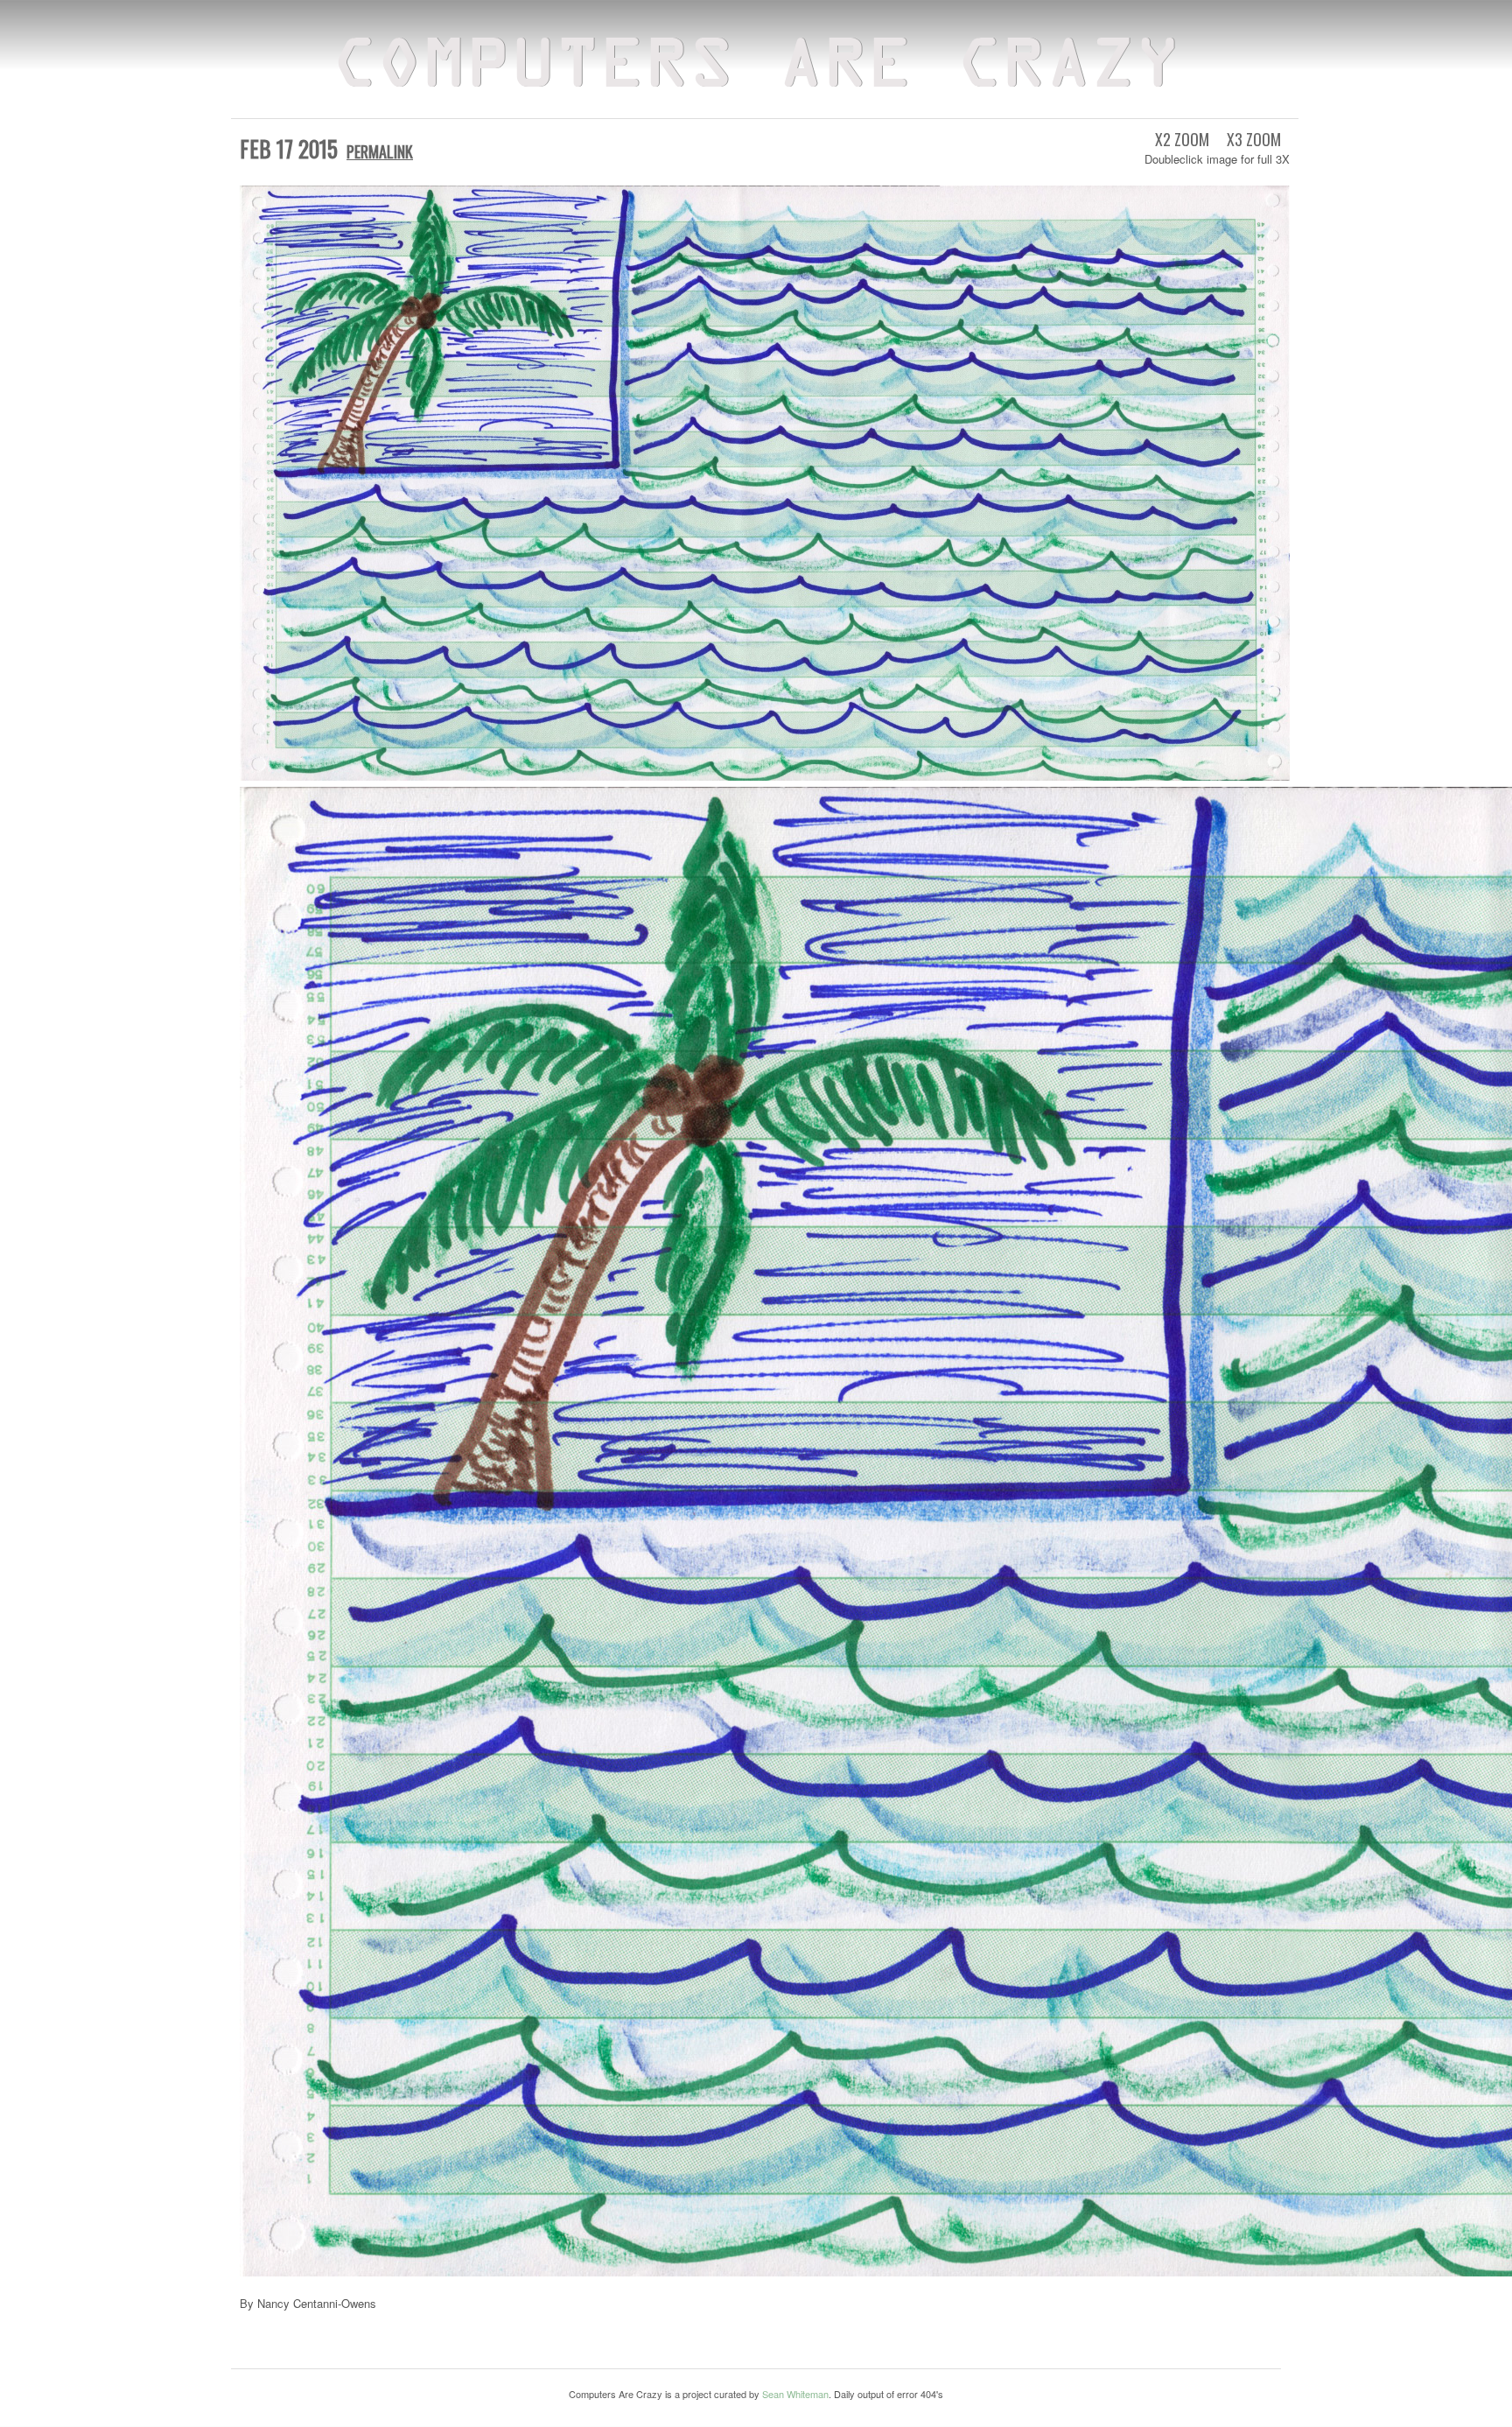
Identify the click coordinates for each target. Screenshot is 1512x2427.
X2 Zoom (1182, 139)
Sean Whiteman (795, 2394)
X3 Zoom (1254, 139)
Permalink (380, 151)
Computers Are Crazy (756, 68)
